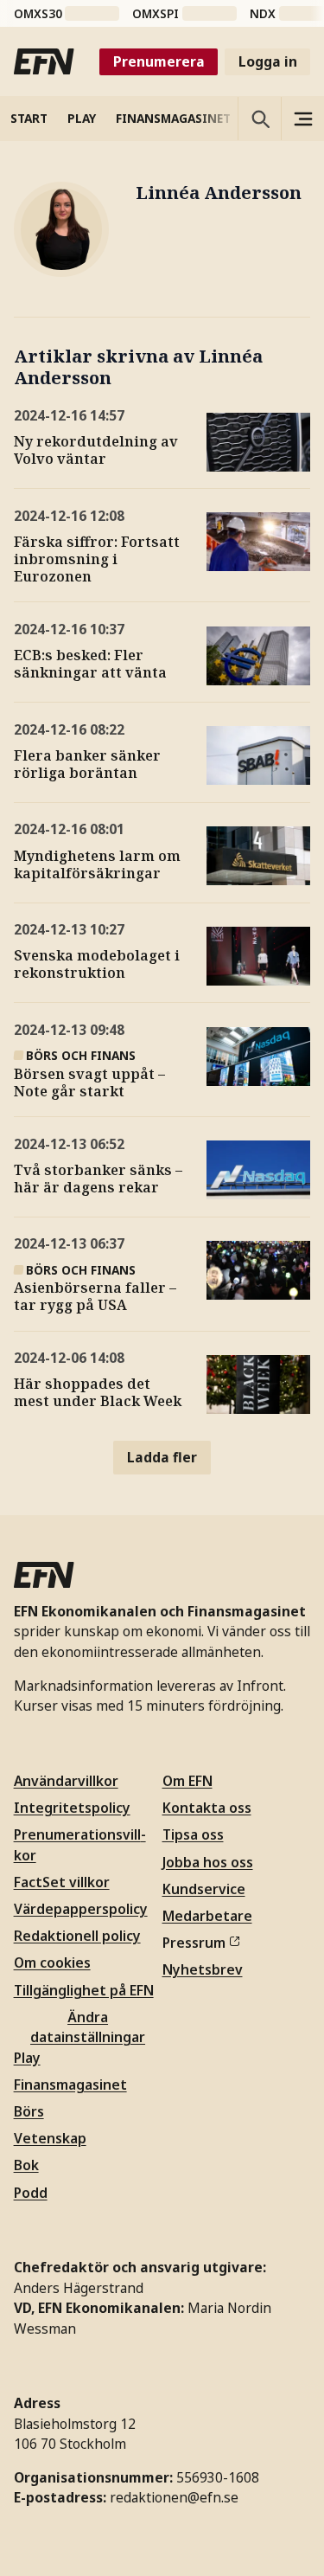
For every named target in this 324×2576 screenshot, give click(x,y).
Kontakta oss (207, 1808)
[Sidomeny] (302, 119)
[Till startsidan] (44, 61)
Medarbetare (207, 1916)
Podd (31, 2193)
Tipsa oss (193, 1834)
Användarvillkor (66, 1781)
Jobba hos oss (208, 1862)
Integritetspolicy (72, 1808)
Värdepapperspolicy (81, 1909)
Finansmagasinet (70, 2085)
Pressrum (194, 1943)
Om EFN (187, 1781)
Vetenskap (50, 2138)
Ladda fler (162, 1457)
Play (27, 2058)
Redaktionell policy (77, 1936)
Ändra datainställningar (88, 2027)
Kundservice (204, 1889)
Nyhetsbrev (203, 1969)
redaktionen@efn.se (174, 2497)
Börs (29, 2111)
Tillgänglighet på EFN (84, 1990)
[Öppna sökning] (259, 119)
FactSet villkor (62, 1882)
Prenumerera (159, 61)
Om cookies (52, 1963)
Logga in (268, 61)
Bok (26, 2165)
